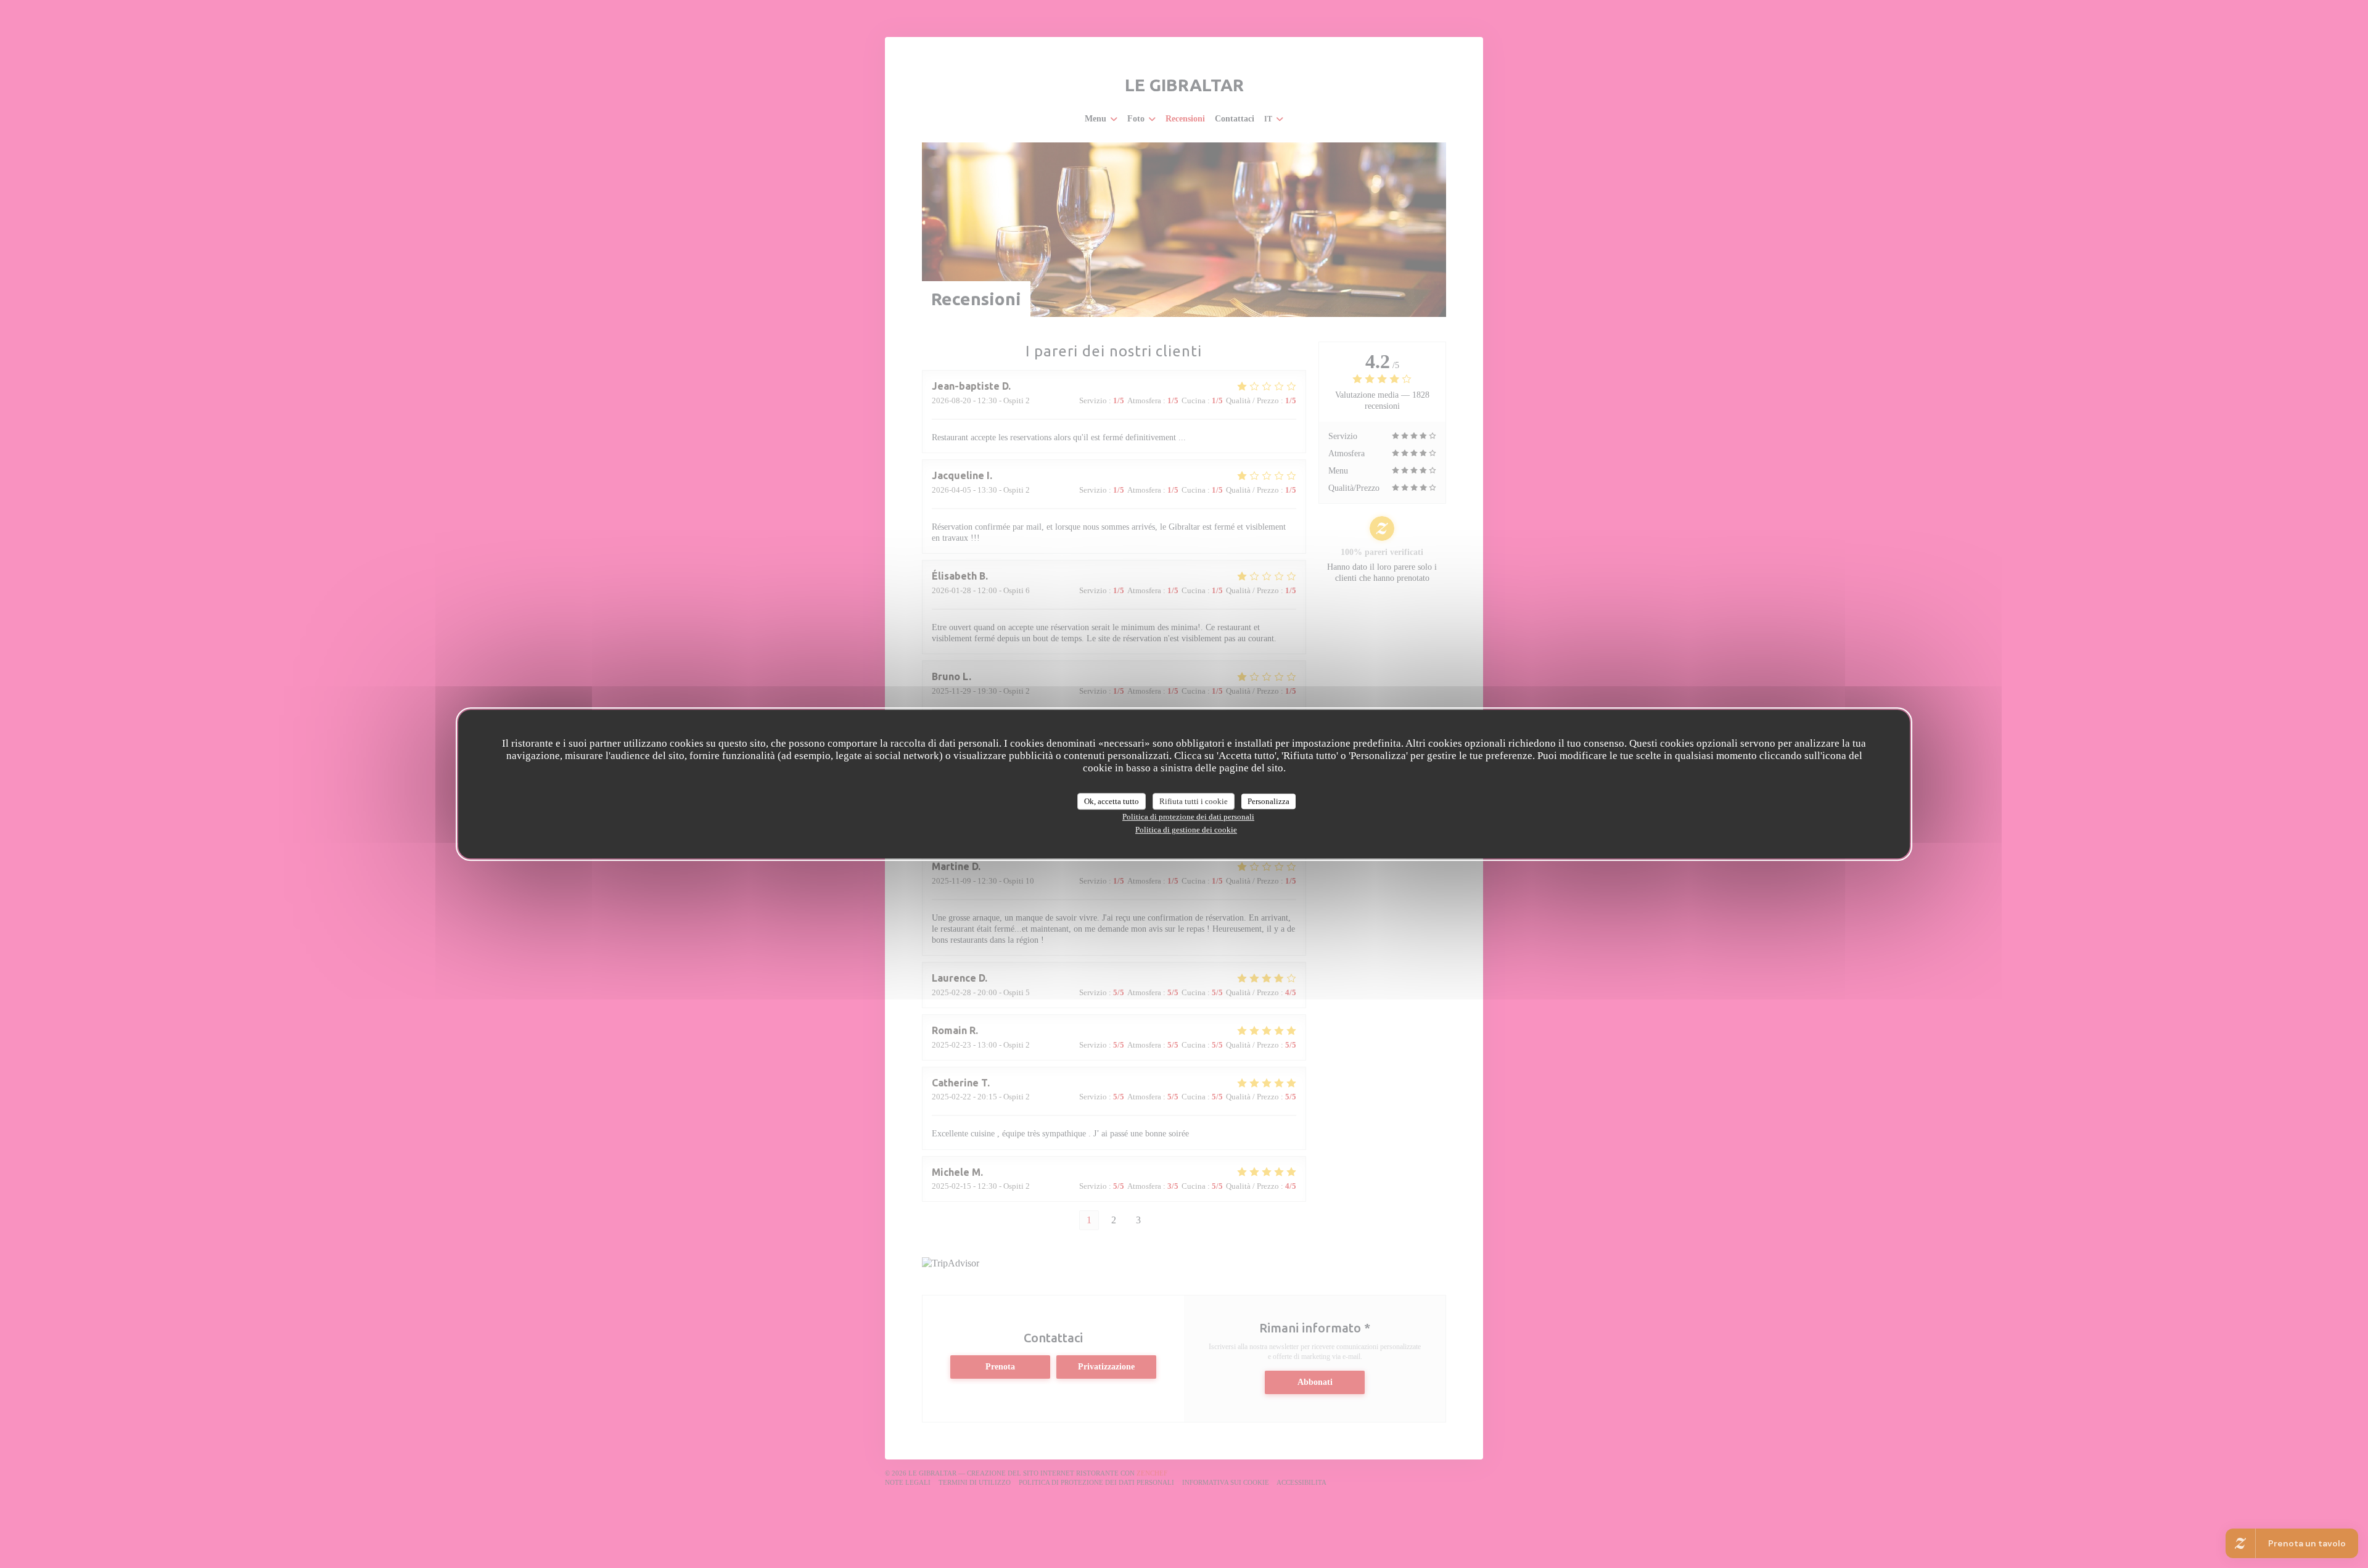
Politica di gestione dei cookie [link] (1186, 830)
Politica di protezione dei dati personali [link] (1188, 817)
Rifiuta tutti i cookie (1194, 801)
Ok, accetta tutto (1112, 801)
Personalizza (1268, 801)
